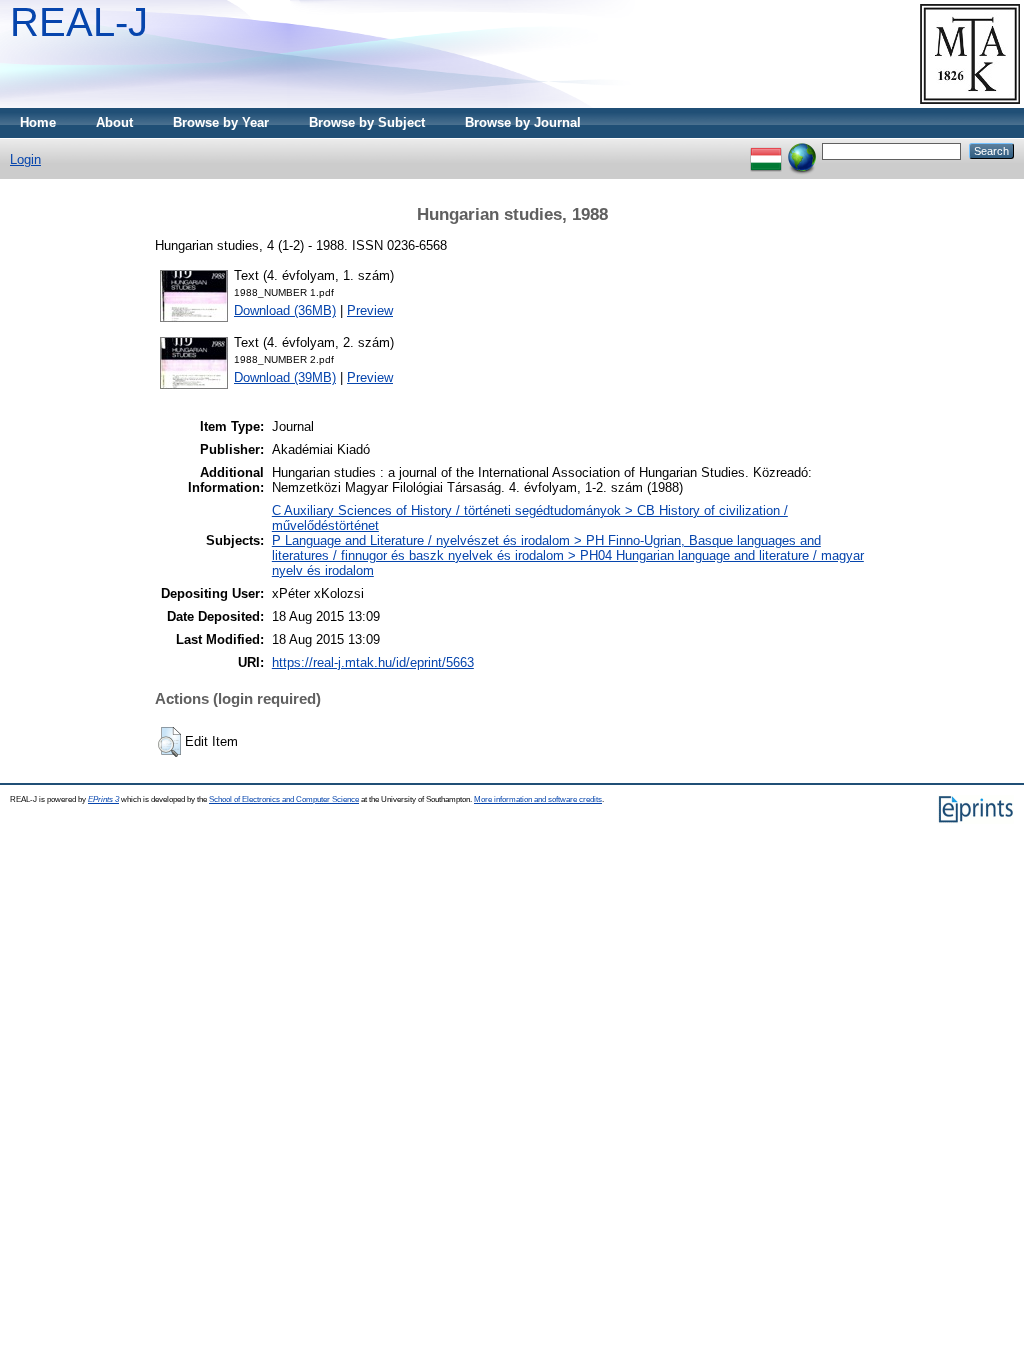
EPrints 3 (103, 799)
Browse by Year (221, 122)
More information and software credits (538, 799)
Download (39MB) (285, 377)
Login (25, 159)
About (114, 122)
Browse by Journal (523, 122)
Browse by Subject (367, 122)
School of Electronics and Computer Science (284, 799)
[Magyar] (766, 150)
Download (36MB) (285, 310)
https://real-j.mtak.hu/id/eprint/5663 (373, 662)
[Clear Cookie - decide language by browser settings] (802, 150)
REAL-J (79, 22)
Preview (370, 310)
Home (38, 122)
